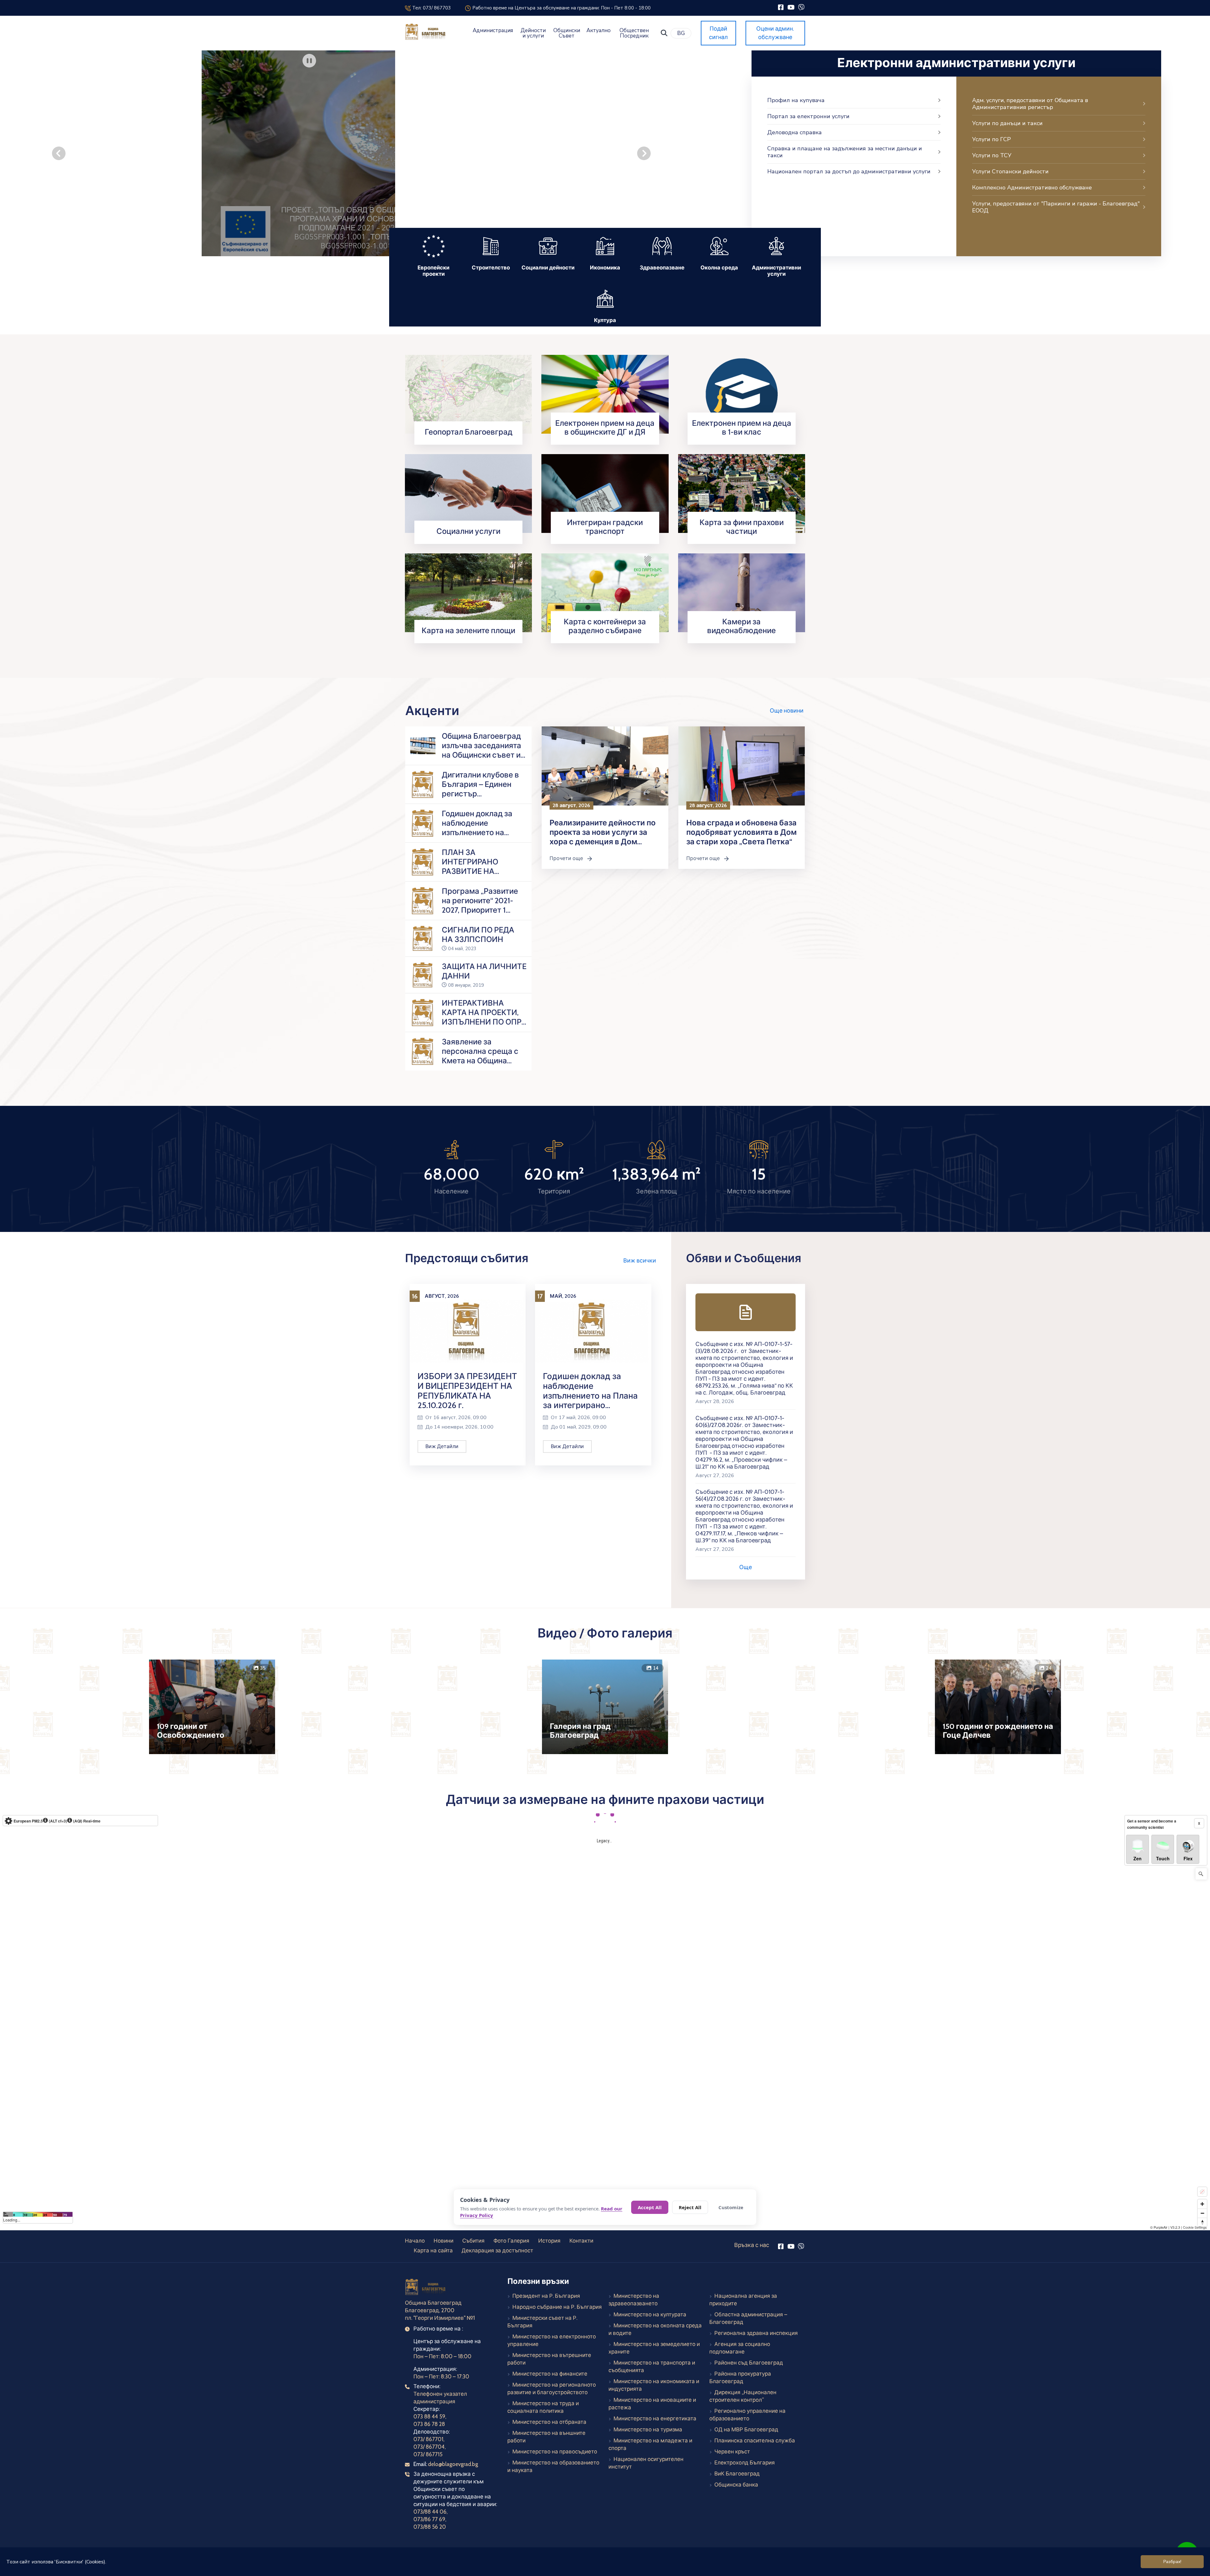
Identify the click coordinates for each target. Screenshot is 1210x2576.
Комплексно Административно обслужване (1032, 188)
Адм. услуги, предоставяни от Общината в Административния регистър (1030, 104)
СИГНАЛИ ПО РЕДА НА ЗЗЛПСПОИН (478, 935)
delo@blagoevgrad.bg (453, 2464)
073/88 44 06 (430, 2512)
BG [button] (681, 33)
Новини (444, 2241)
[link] (468, 394)
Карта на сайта (433, 2250)
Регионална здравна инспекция (756, 2333)
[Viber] (801, 7)
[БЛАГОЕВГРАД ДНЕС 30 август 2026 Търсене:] (351, 153)
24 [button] (1049, 1668)
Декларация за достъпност (497, 2250)
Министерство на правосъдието (555, 2452)
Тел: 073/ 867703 (431, 8)
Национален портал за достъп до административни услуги (849, 171)
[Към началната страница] (426, 2288)
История (549, 2241)
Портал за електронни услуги (808, 116)
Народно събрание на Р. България (557, 2307)
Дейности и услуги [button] (533, 33)
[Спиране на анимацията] (309, 61)
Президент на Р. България (546, 2296)
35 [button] (263, 1668)
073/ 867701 (428, 2439)
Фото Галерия (511, 2241)
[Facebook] (781, 7)
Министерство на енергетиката (655, 2418)
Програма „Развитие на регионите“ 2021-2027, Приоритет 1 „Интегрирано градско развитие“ (483, 910)
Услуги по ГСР (991, 139)
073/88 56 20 (430, 2527)
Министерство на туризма (648, 2429)
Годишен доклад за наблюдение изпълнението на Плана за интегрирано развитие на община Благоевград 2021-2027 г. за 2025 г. (593, 1390)
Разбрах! (1172, 2562)
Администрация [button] (493, 30)
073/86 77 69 (429, 2519)
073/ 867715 (428, 2454)
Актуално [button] (599, 30)
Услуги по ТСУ (992, 155)
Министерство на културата (650, 2314)
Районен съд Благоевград (749, 2363)
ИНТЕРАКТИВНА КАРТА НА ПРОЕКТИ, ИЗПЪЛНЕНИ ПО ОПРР (484, 1012)
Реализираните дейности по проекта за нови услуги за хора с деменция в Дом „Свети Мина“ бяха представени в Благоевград (603, 842)
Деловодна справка (795, 132)
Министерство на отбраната (549, 2422)
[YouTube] (791, 7)
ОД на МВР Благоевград (746, 2429)
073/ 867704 (429, 2447)
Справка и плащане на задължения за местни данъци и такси (845, 152)
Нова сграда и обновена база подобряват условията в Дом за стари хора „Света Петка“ (741, 832)
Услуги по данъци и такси (1007, 123)
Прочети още (574, 858)
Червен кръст (732, 2452)
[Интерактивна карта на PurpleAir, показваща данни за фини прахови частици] (605, 2012)
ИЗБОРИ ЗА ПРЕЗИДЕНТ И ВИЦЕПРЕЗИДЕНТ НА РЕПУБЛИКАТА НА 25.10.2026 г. (467, 1390)
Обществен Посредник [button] (634, 33)
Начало (415, 2241)
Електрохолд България (745, 2463)
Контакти (581, 2241)
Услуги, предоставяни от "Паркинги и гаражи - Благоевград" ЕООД (1056, 207)
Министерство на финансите (550, 2374)
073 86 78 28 (429, 2424)
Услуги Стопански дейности (1010, 171)
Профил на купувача (796, 100)
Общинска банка (736, 2485)
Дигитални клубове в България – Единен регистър (480, 784)
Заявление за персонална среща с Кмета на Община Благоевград (480, 1056)
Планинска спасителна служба (755, 2440)
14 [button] (656, 1668)
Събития (473, 2241)
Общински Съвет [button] (567, 33)
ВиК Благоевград (737, 2474)
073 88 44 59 (429, 2417)
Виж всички (640, 1260)
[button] (664, 33)
